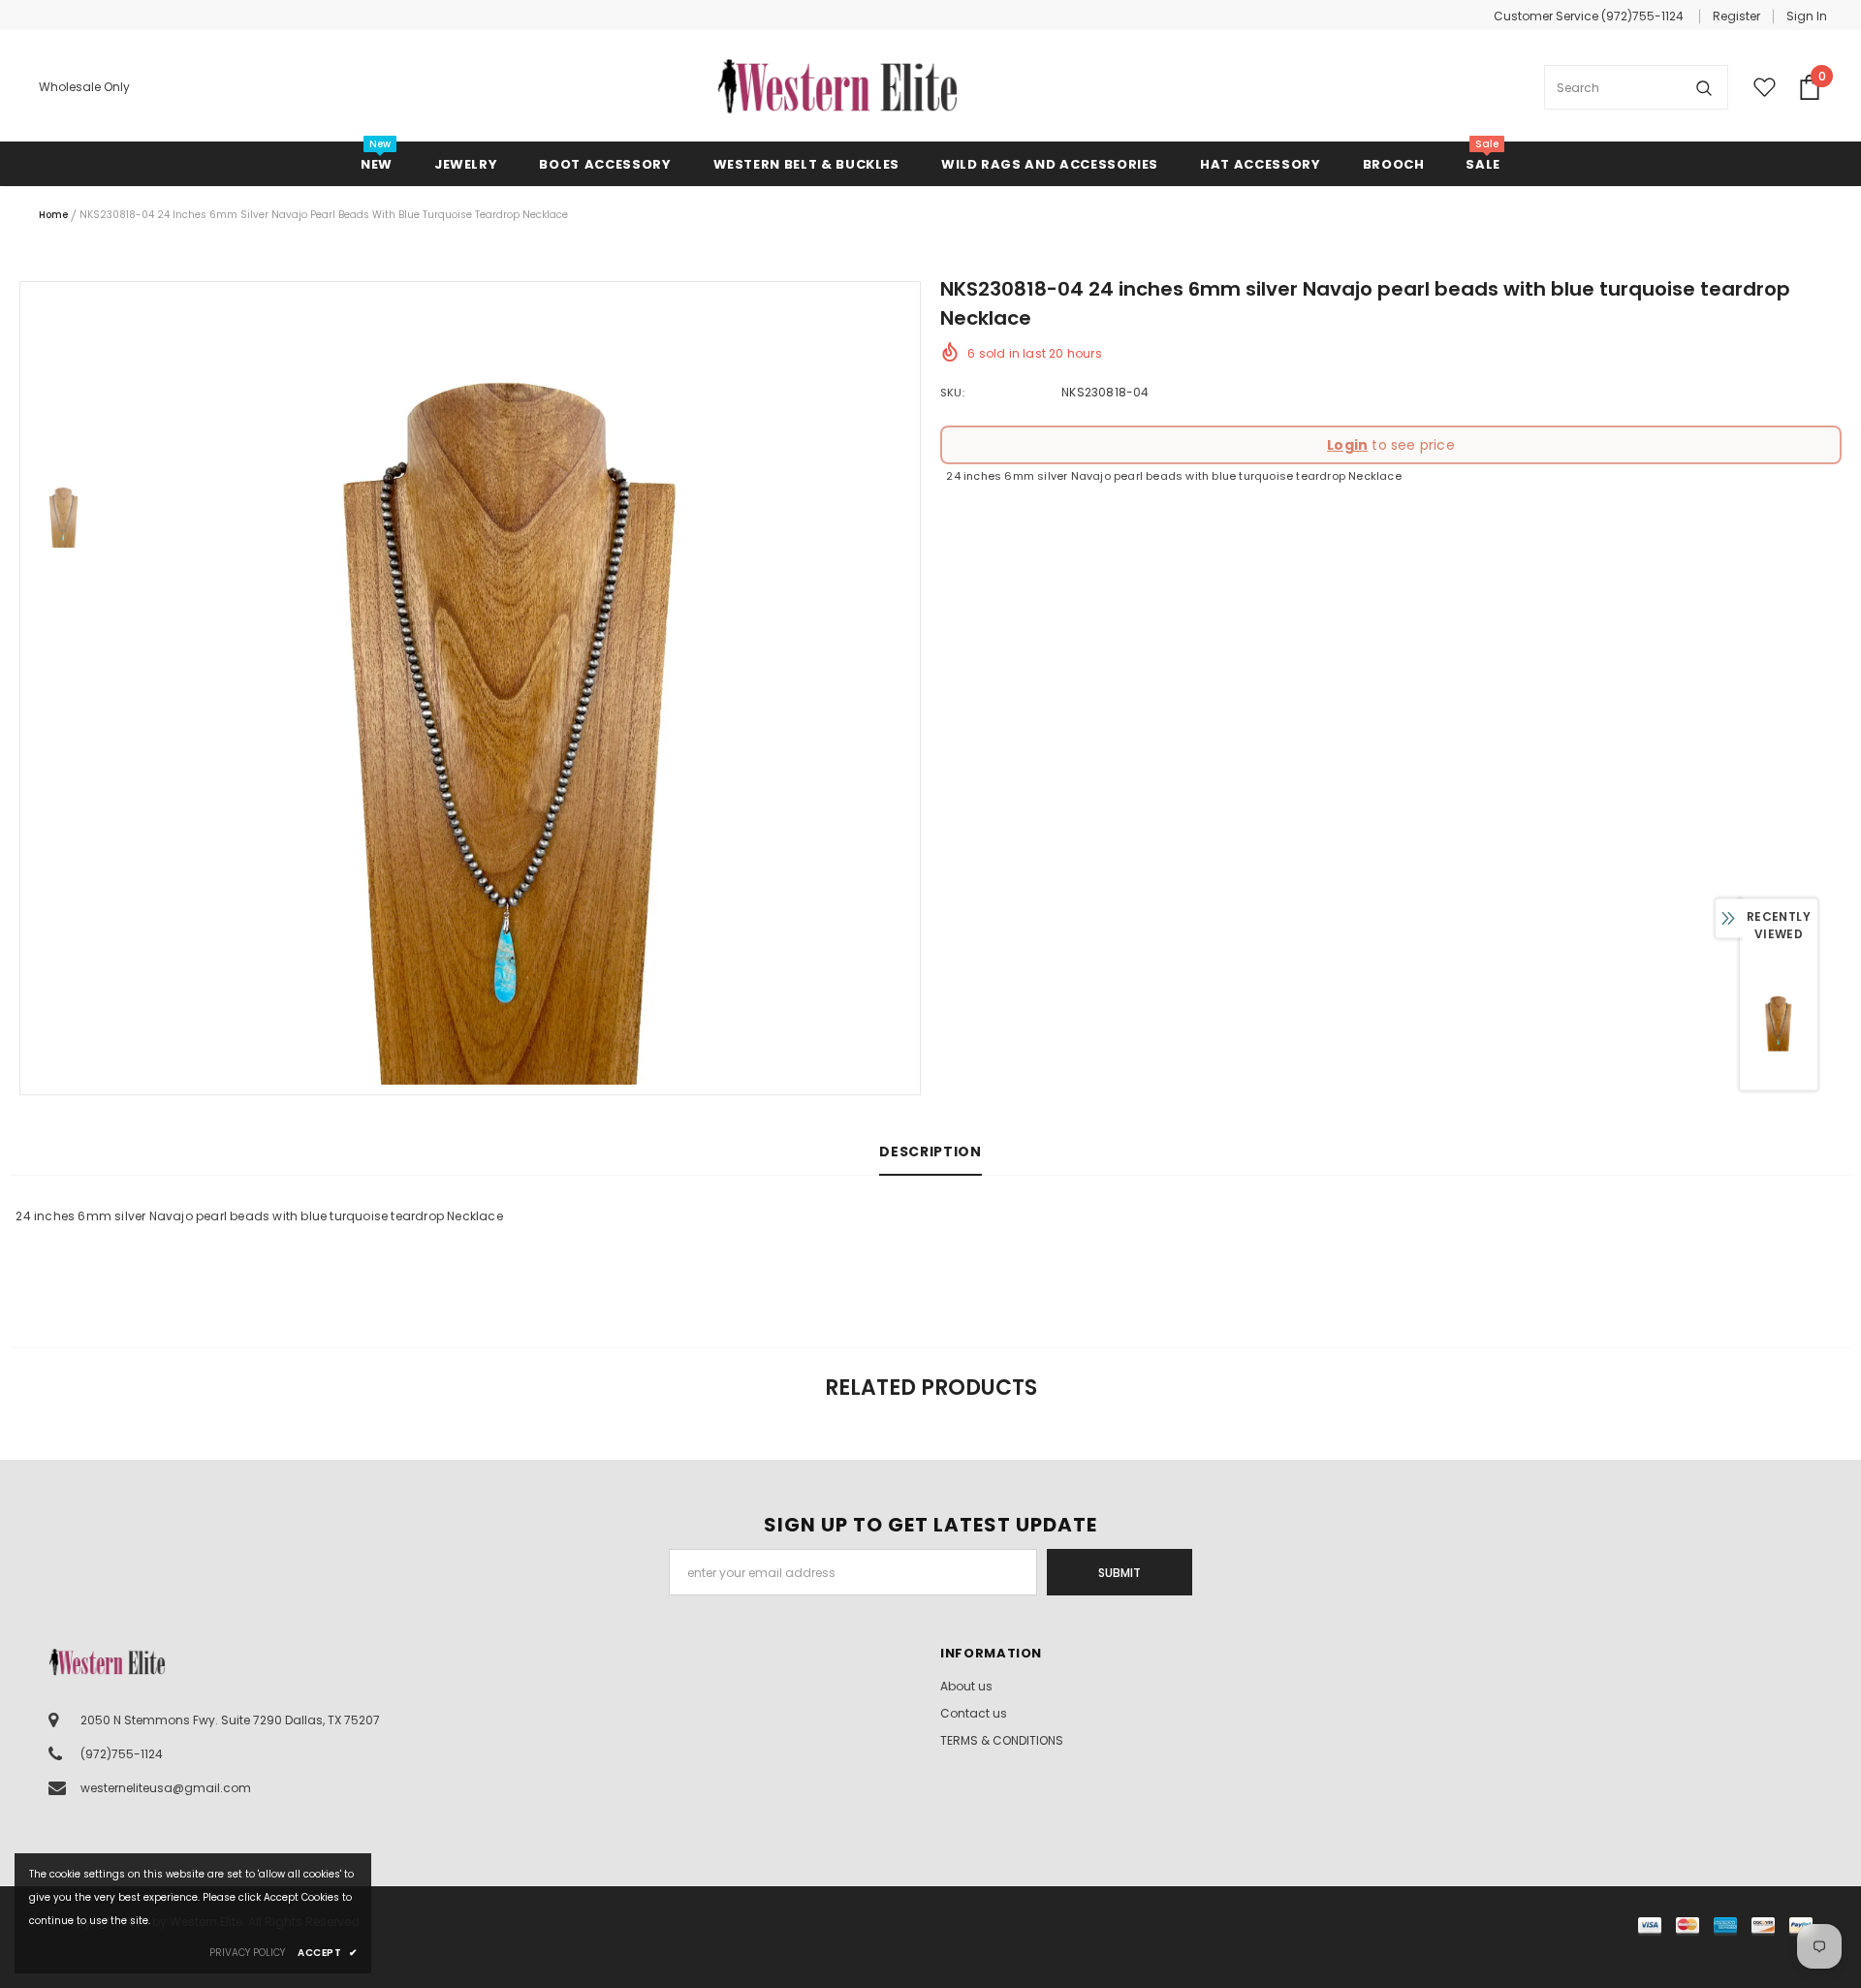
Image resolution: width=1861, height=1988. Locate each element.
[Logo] (837, 87)
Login (1347, 445)
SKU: (952, 393)
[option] (514, 688)
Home (53, 215)
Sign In (1807, 16)
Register (1736, 16)
